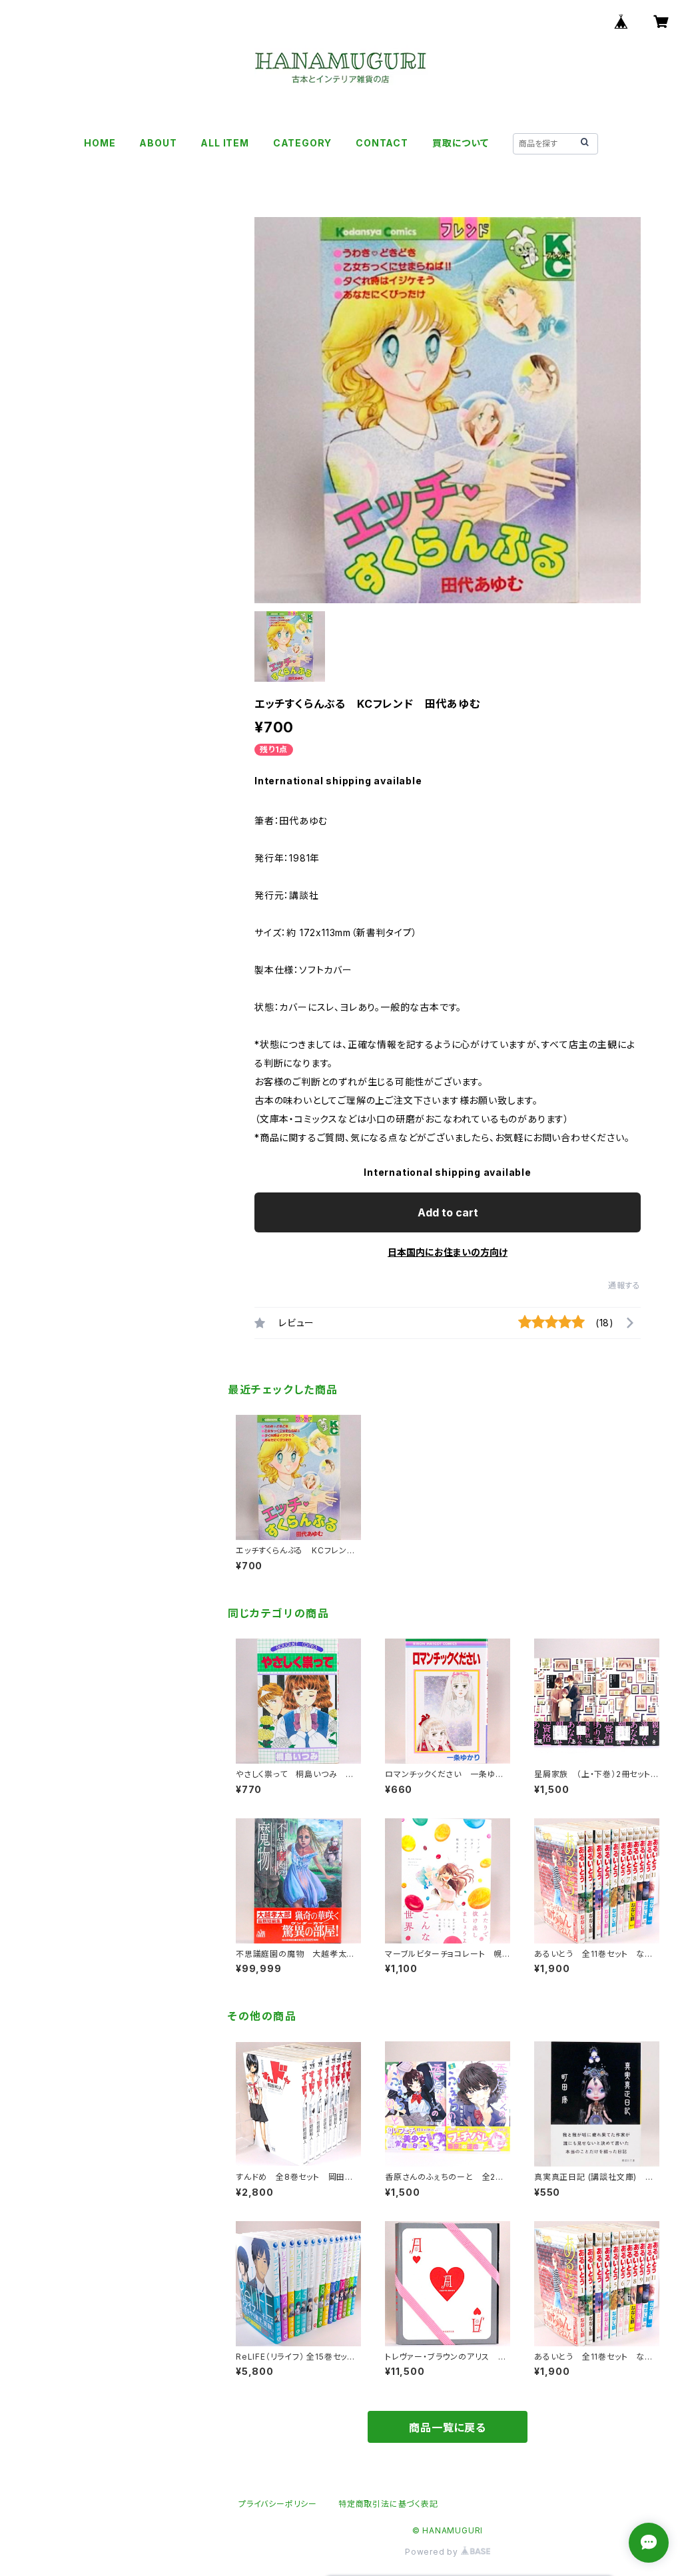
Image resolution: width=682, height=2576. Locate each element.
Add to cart (448, 1212)
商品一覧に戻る (448, 2428)
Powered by (433, 2552)
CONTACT (382, 143)
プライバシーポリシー (278, 2504)
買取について (461, 143)
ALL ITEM (224, 143)
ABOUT (158, 143)
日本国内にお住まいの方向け (448, 1252)
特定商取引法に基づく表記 (388, 2504)
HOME (100, 143)
